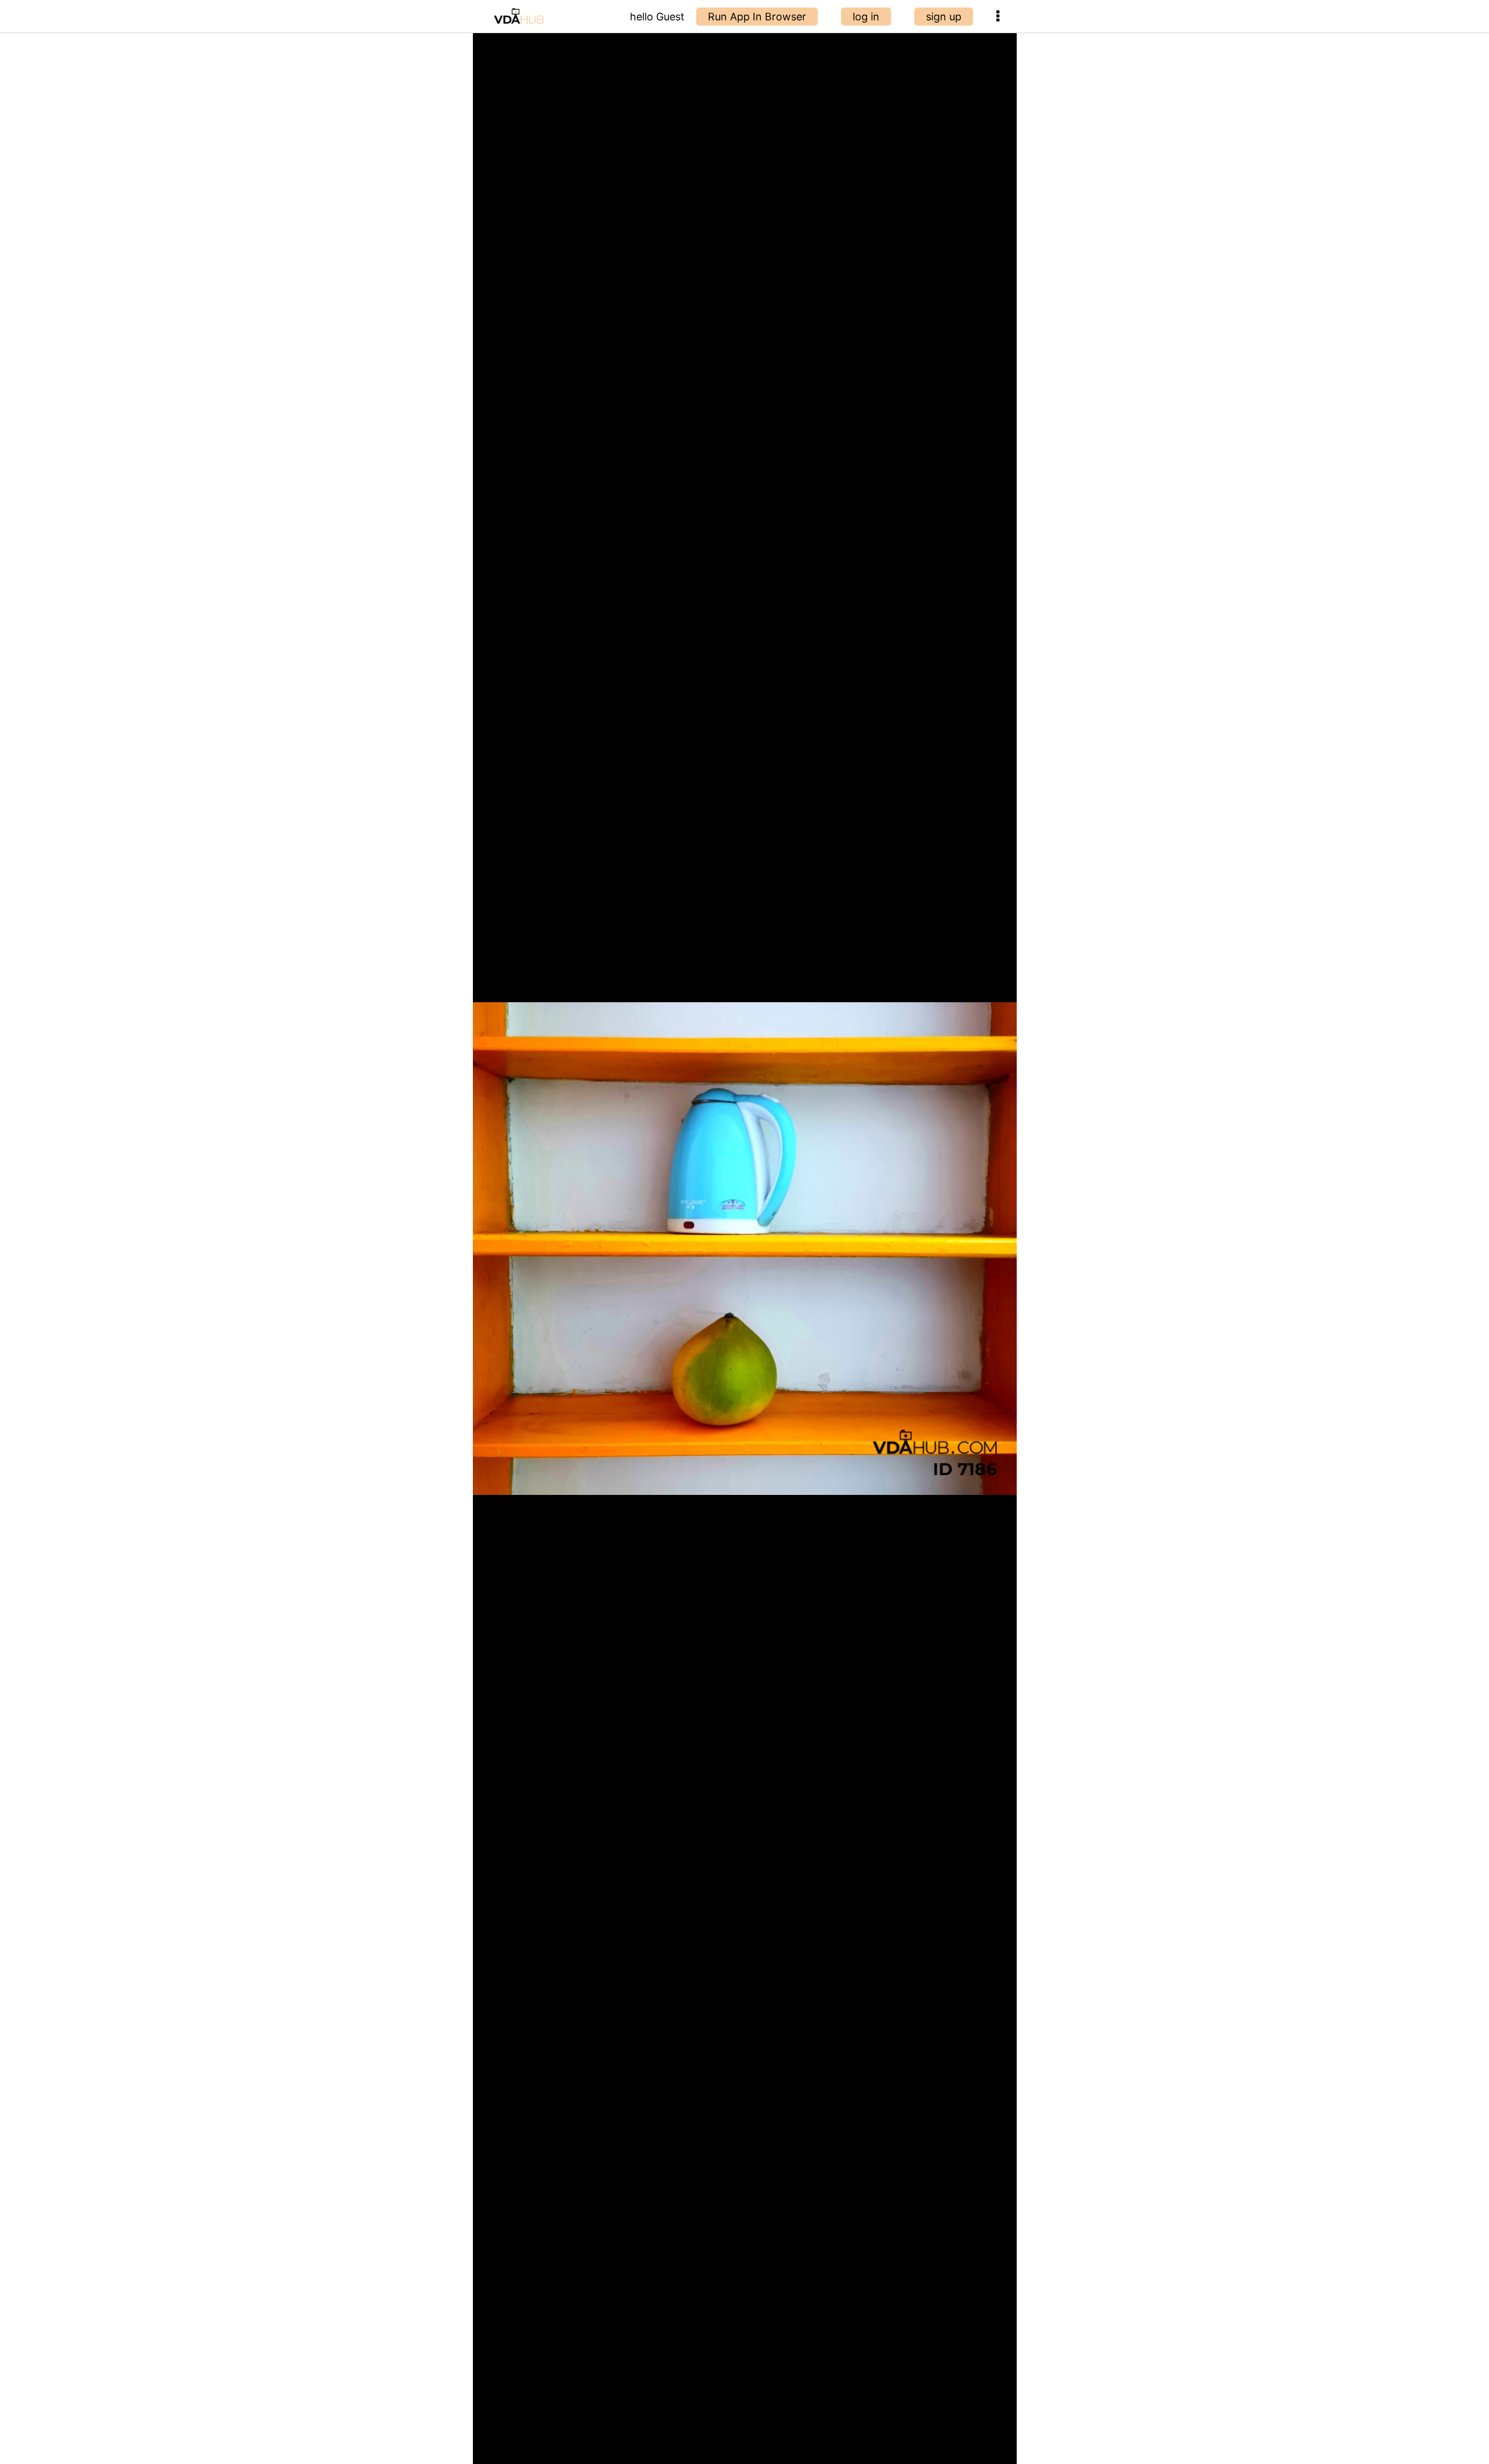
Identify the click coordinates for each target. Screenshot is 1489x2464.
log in (866, 17)
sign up (944, 17)
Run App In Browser (757, 17)
